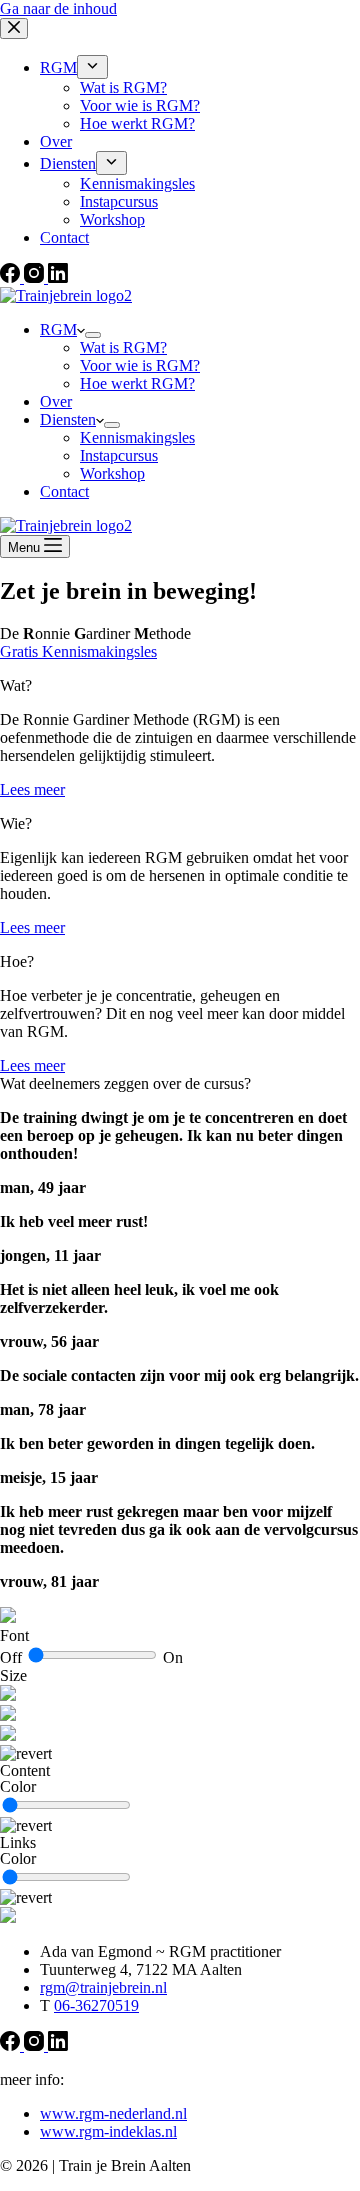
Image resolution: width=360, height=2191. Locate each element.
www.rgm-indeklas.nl (108, 2131)
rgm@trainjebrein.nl (103, 1987)
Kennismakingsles (137, 437)
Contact (64, 491)
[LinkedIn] (58, 2045)
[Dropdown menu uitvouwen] (93, 335)
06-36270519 (96, 2005)
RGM (58, 329)
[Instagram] (36, 2045)
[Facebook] (12, 2045)
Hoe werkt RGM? (137, 383)
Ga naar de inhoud (58, 8)
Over (56, 401)
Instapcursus (119, 455)
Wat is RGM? (123, 347)
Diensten (68, 419)
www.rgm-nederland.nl (113, 2113)
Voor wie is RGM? (140, 365)
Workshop (112, 473)
